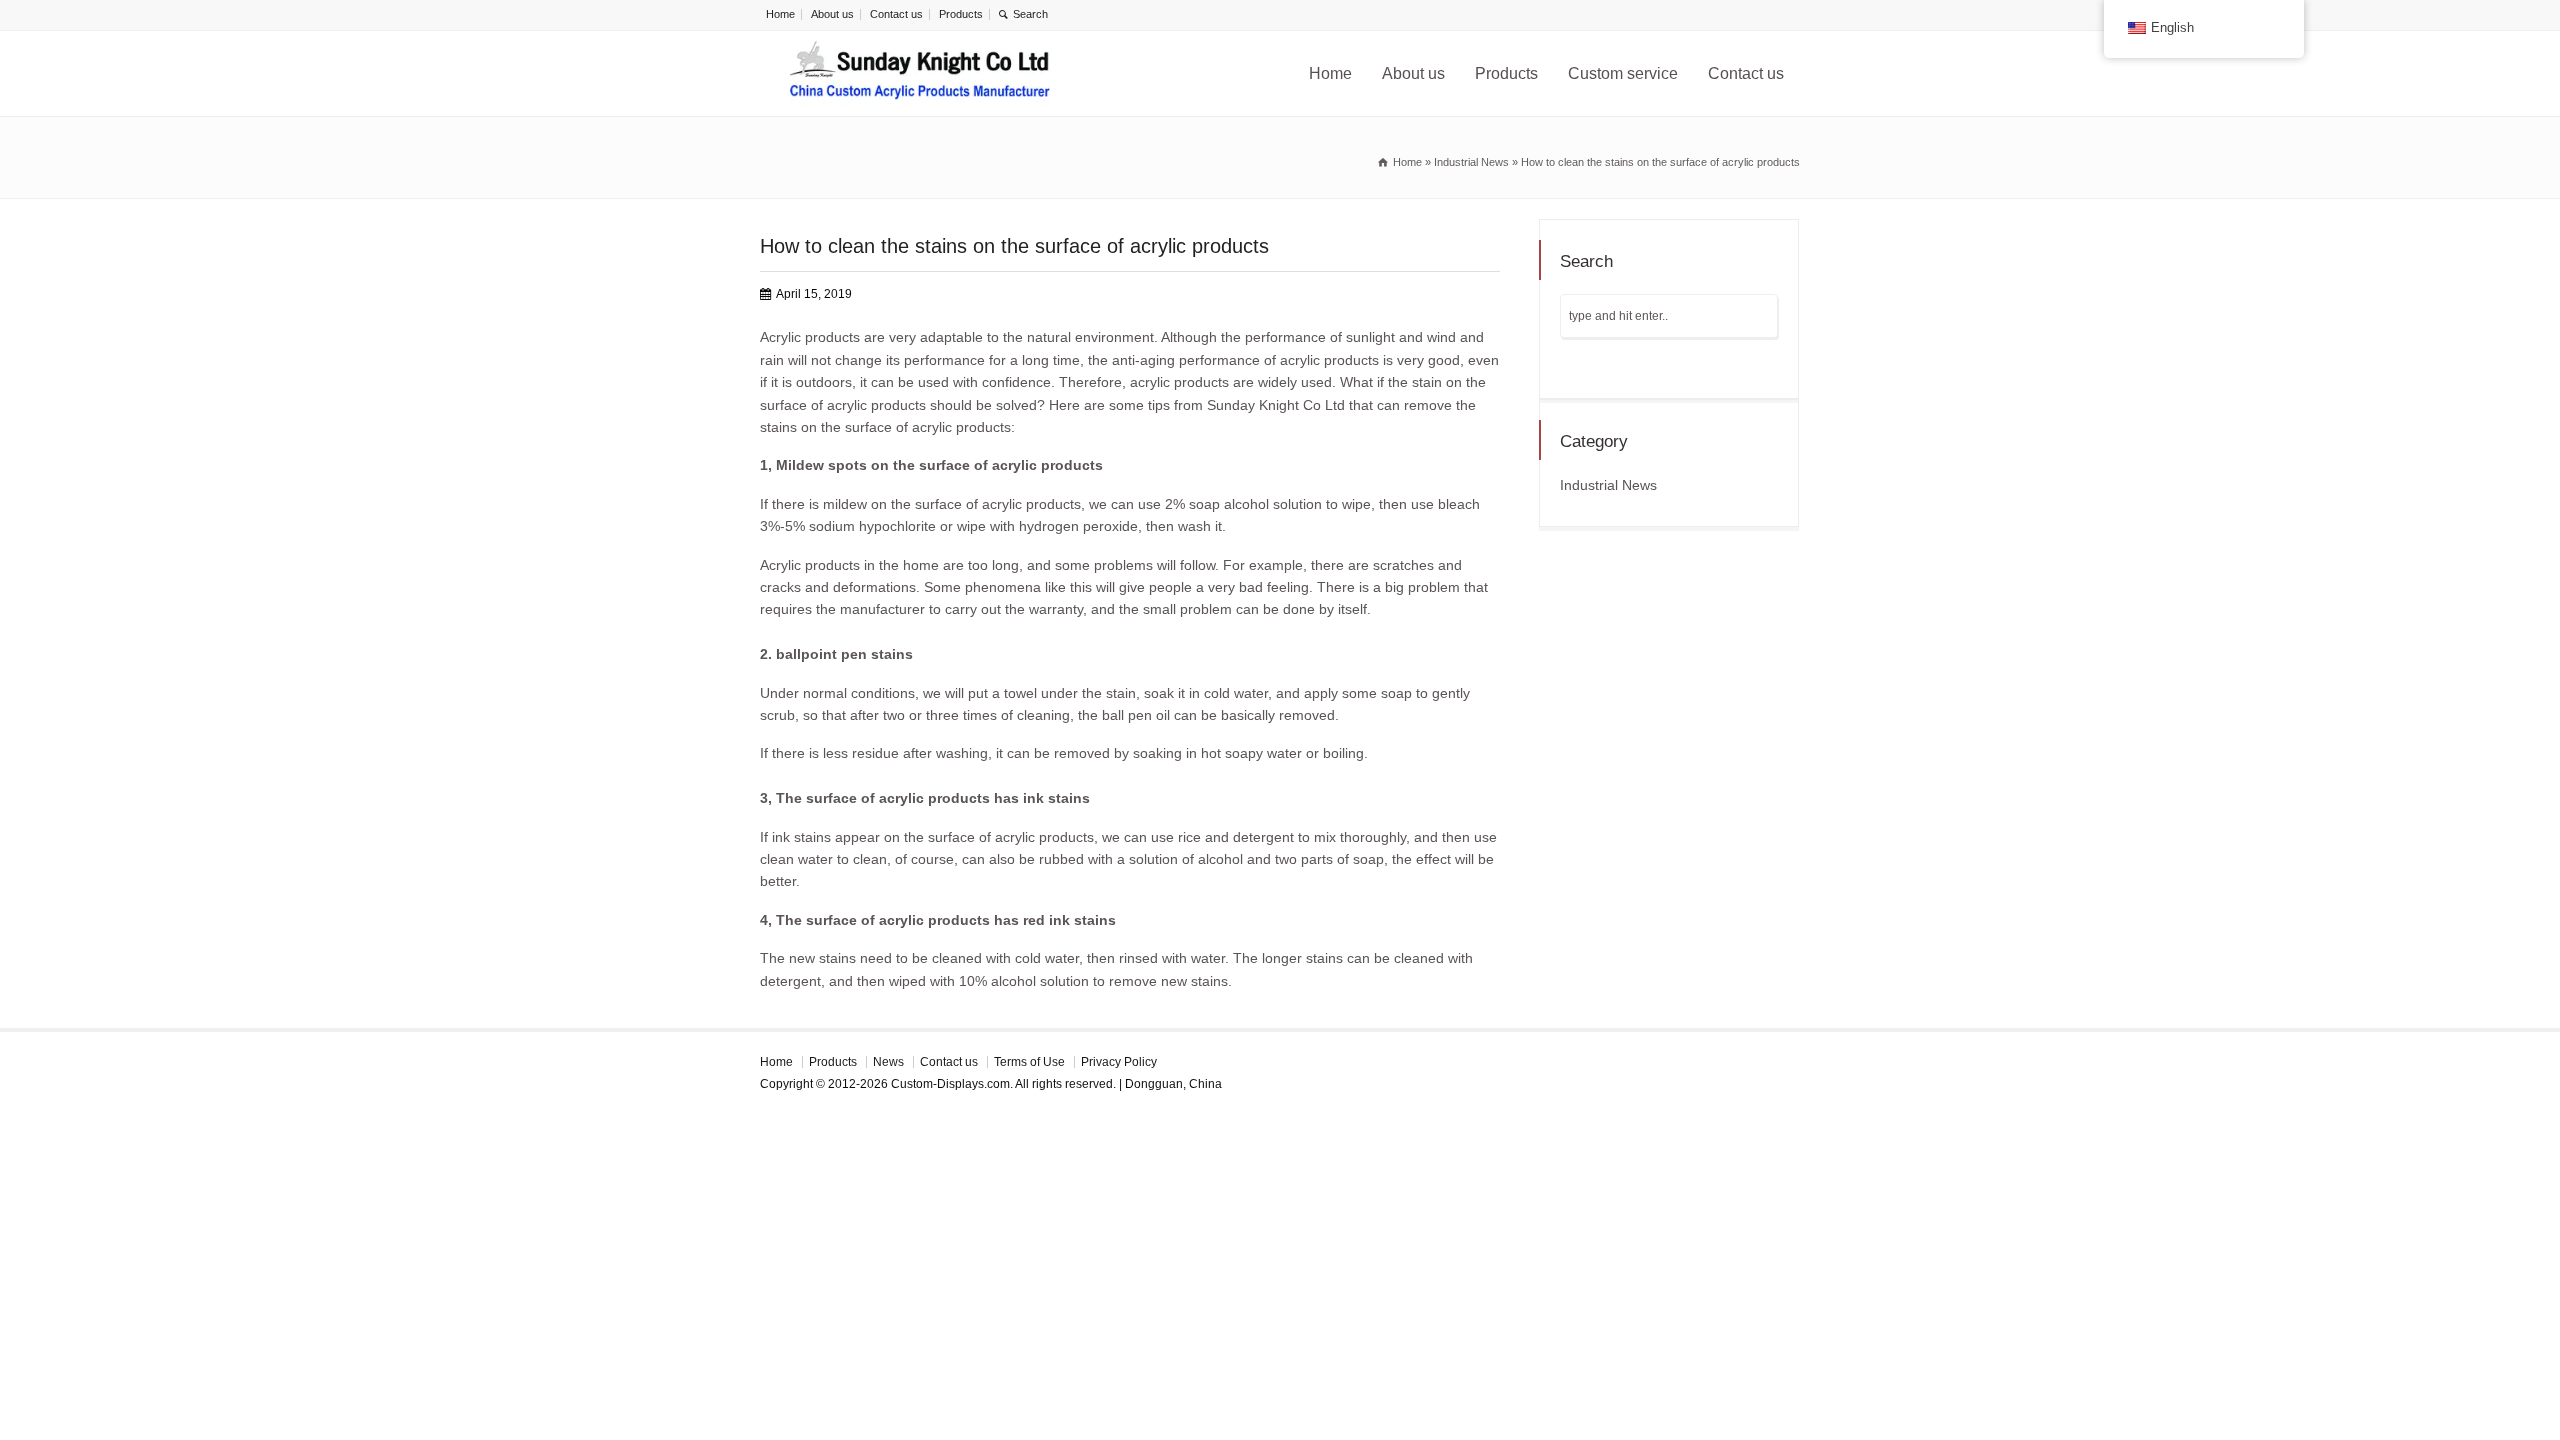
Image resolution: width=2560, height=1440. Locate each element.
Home (780, 14)
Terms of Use (1029, 1062)
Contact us (896, 14)
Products (961, 14)
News (888, 1062)
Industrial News (1608, 485)
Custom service (1623, 73)
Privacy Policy (1119, 1062)
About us (832, 14)
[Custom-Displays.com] (920, 73)
